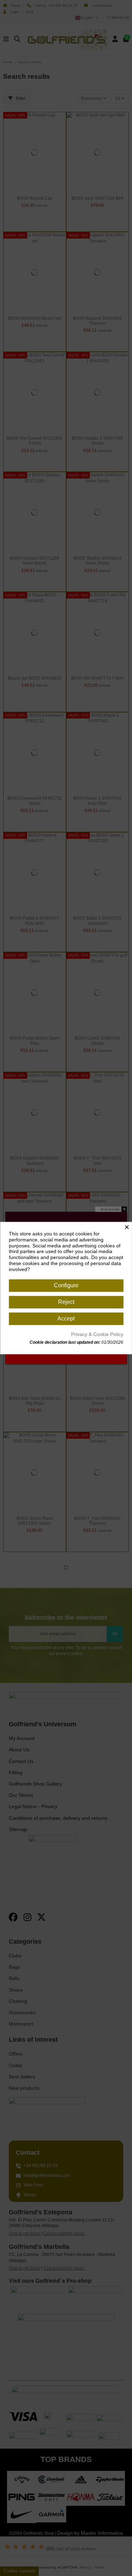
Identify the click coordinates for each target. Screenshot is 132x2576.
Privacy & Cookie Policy (97, 1334)
